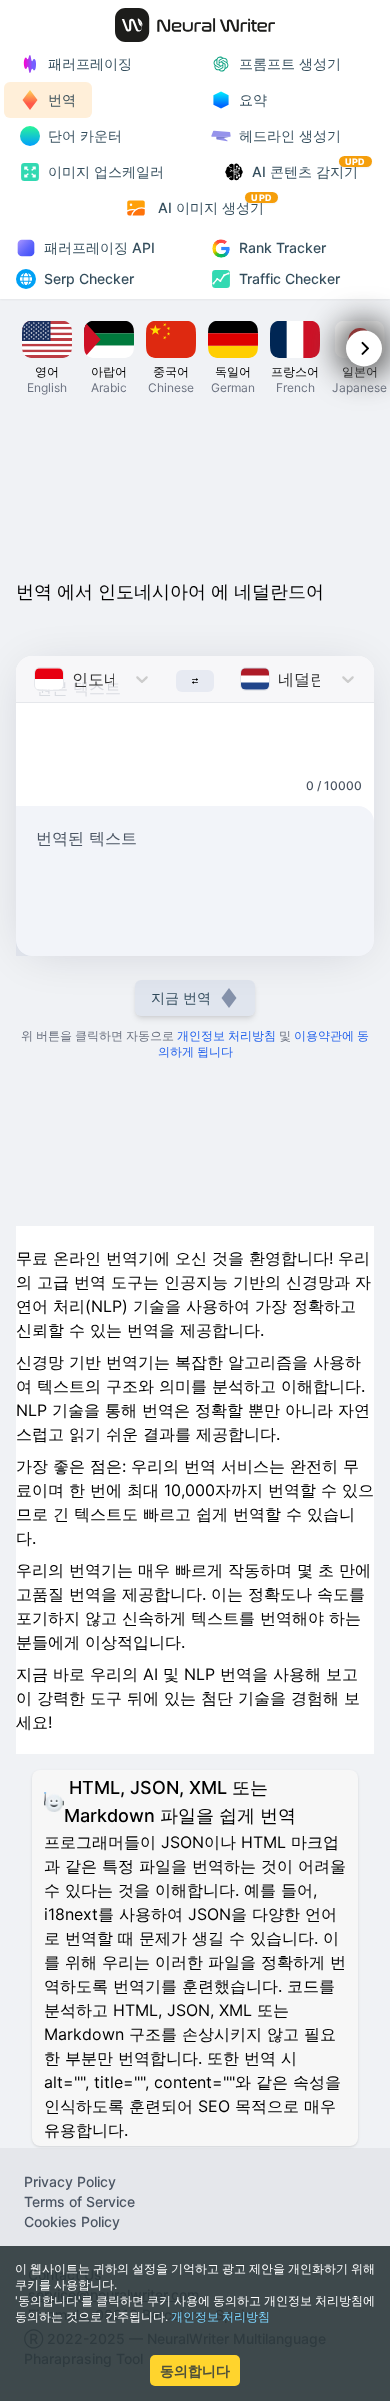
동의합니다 (195, 2370)
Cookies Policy (72, 2221)
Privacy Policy (70, 2181)
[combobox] (36, 679)
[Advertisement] (195, 494)
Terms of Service (79, 2201)
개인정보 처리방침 (220, 2316)
